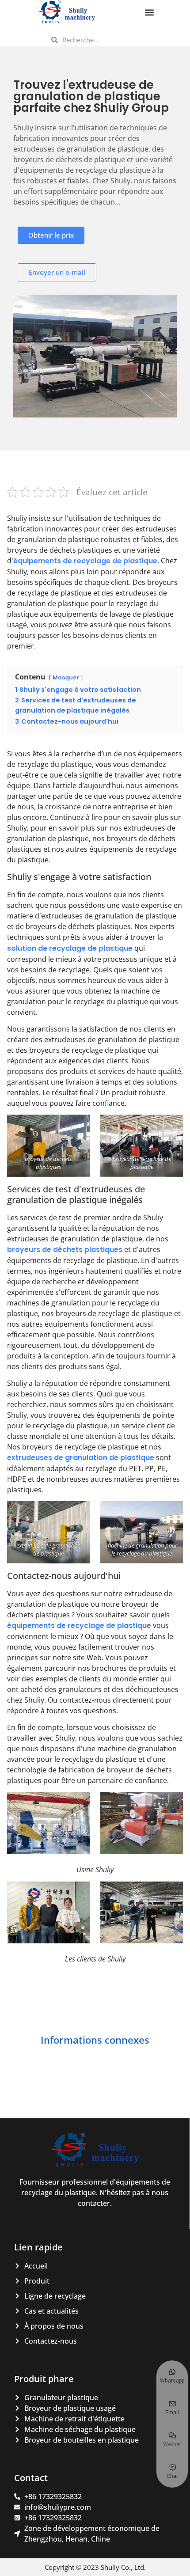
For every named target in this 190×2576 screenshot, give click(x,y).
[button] (149, 12)
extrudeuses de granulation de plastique (81, 1458)
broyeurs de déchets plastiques (65, 1250)
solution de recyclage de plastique (70, 948)
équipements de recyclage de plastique (85, 561)
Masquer (66, 677)
